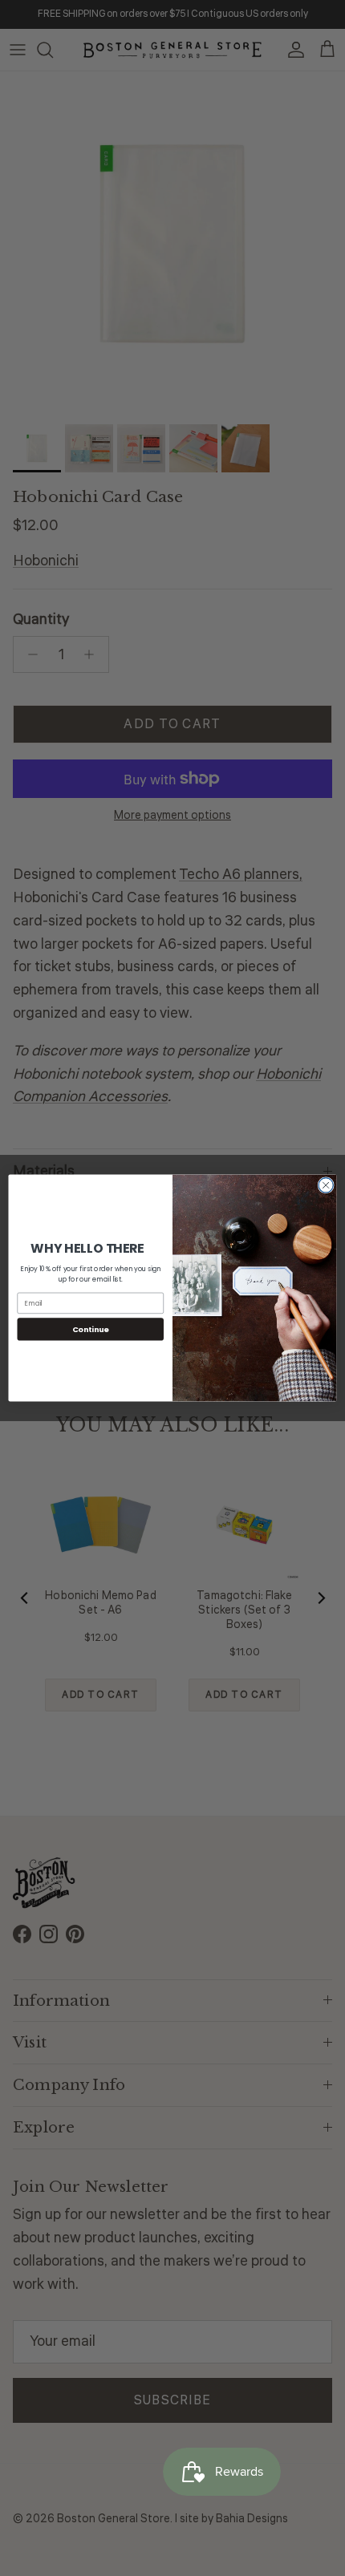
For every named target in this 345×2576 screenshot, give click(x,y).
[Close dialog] (326, 1185)
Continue (91, 1329)
